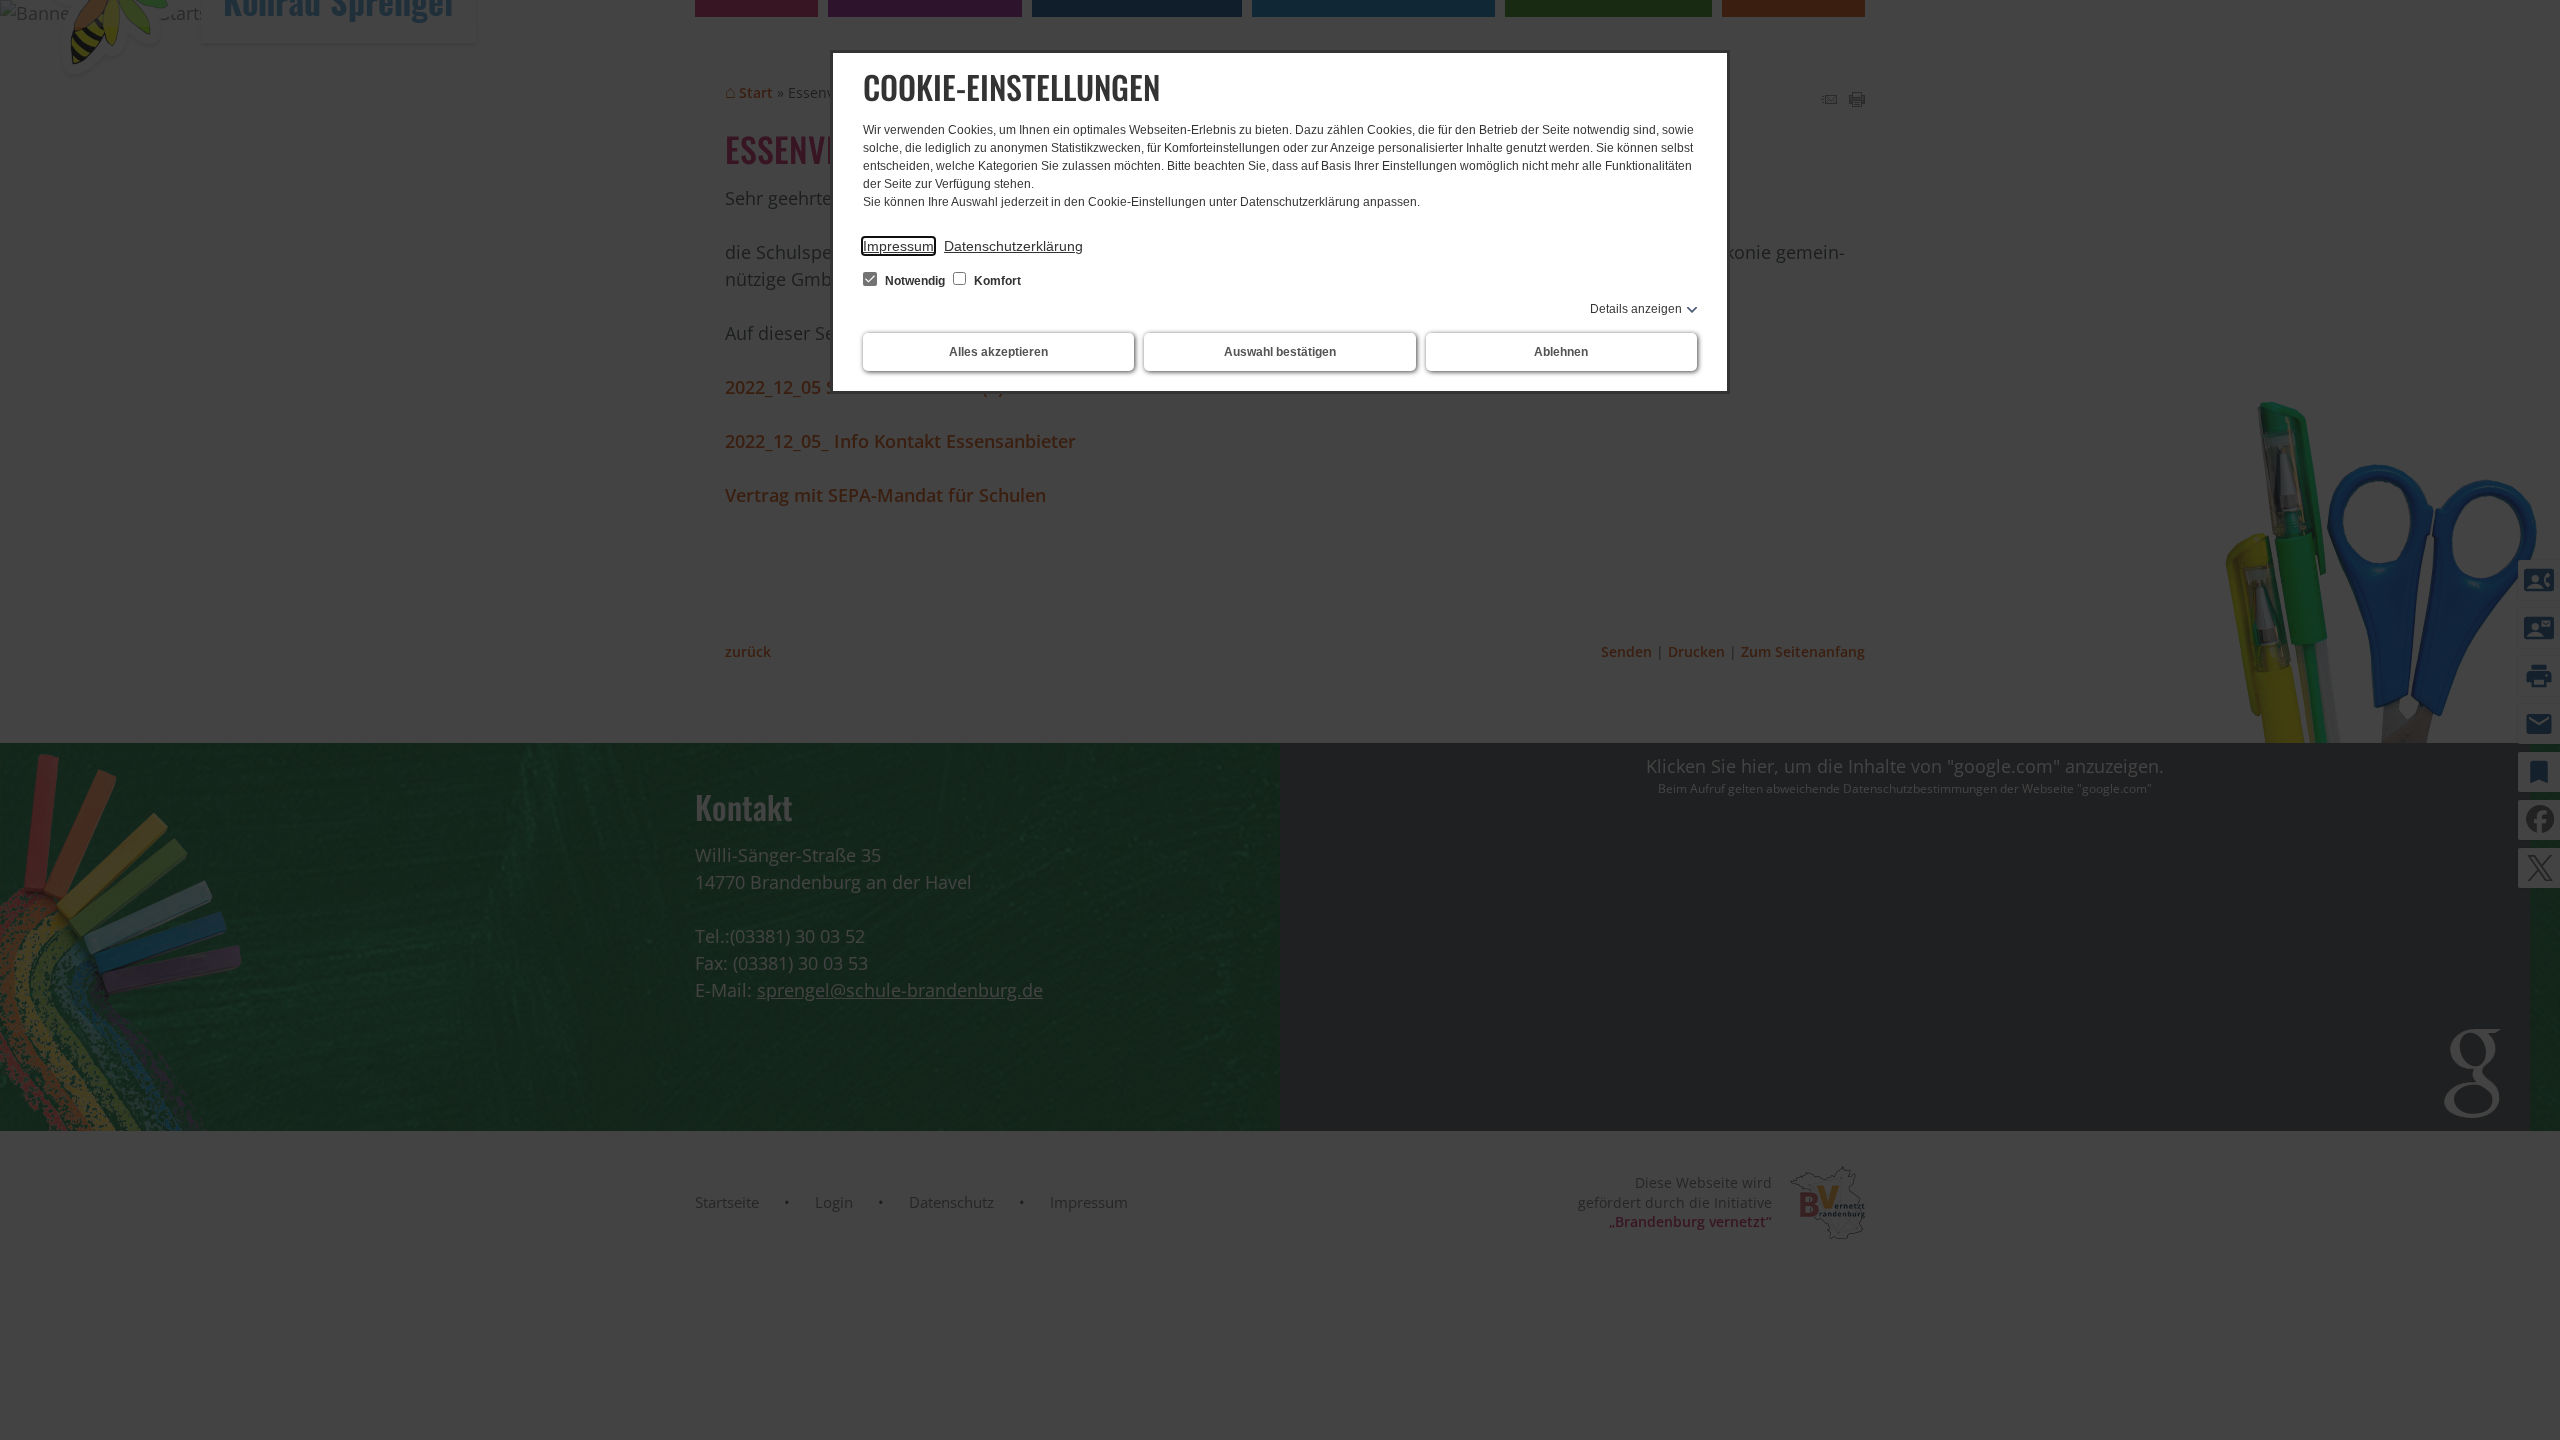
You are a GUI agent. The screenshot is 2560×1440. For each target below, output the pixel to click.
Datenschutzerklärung (1013, 246)
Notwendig (915, 281)
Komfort (996, 281)
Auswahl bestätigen (1280, 352)
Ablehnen (1561, 352)
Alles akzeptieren (998, 352)
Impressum (898, 246)
